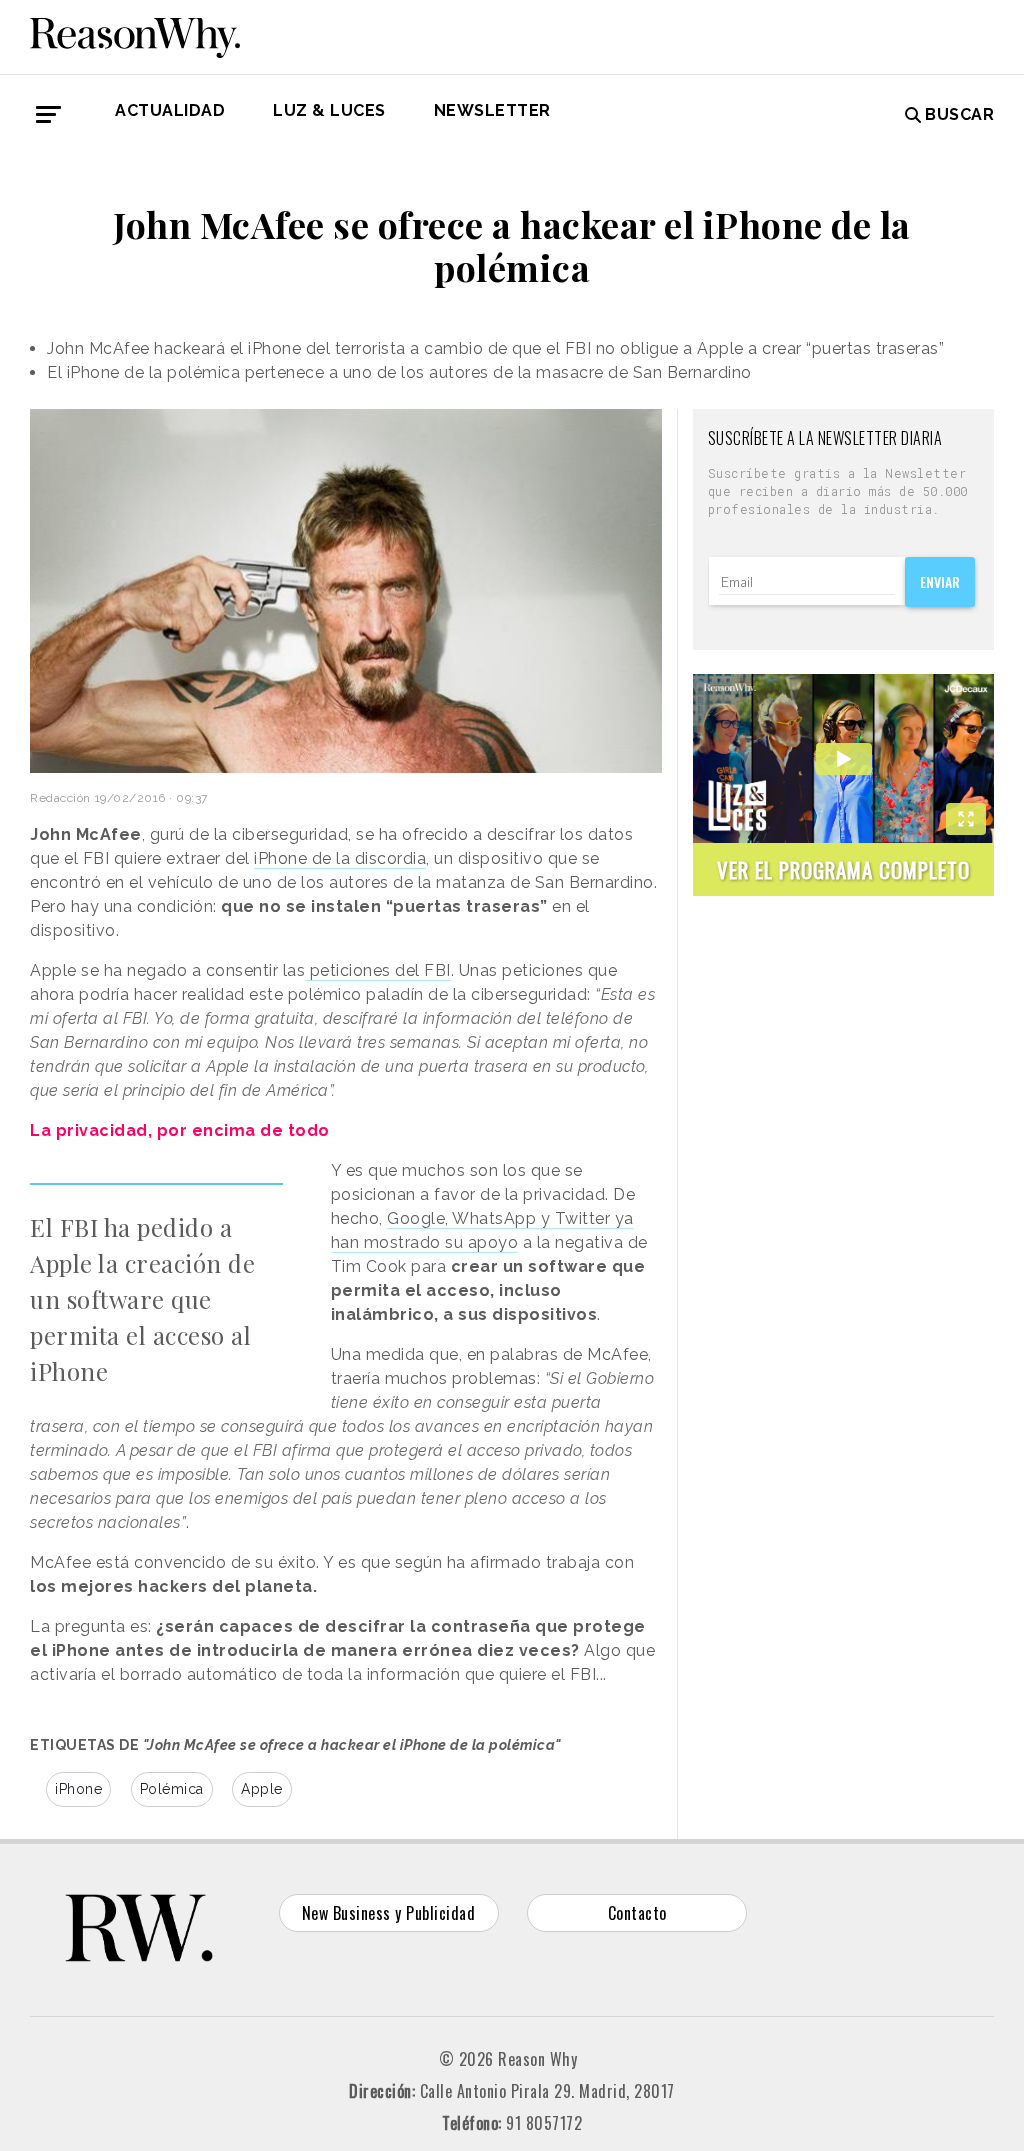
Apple (262, 1789)
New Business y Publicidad (389, 1913)
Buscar (959, 114)
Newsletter (492, 110)
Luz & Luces (329, 110)
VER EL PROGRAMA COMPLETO (843, 869)
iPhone (78, 1789)
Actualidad (170, 110)
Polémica (172, 1789)
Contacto (637, 1913)
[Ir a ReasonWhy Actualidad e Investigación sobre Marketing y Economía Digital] (135, 34)
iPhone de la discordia (340, 858)
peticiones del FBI (378, 970)
